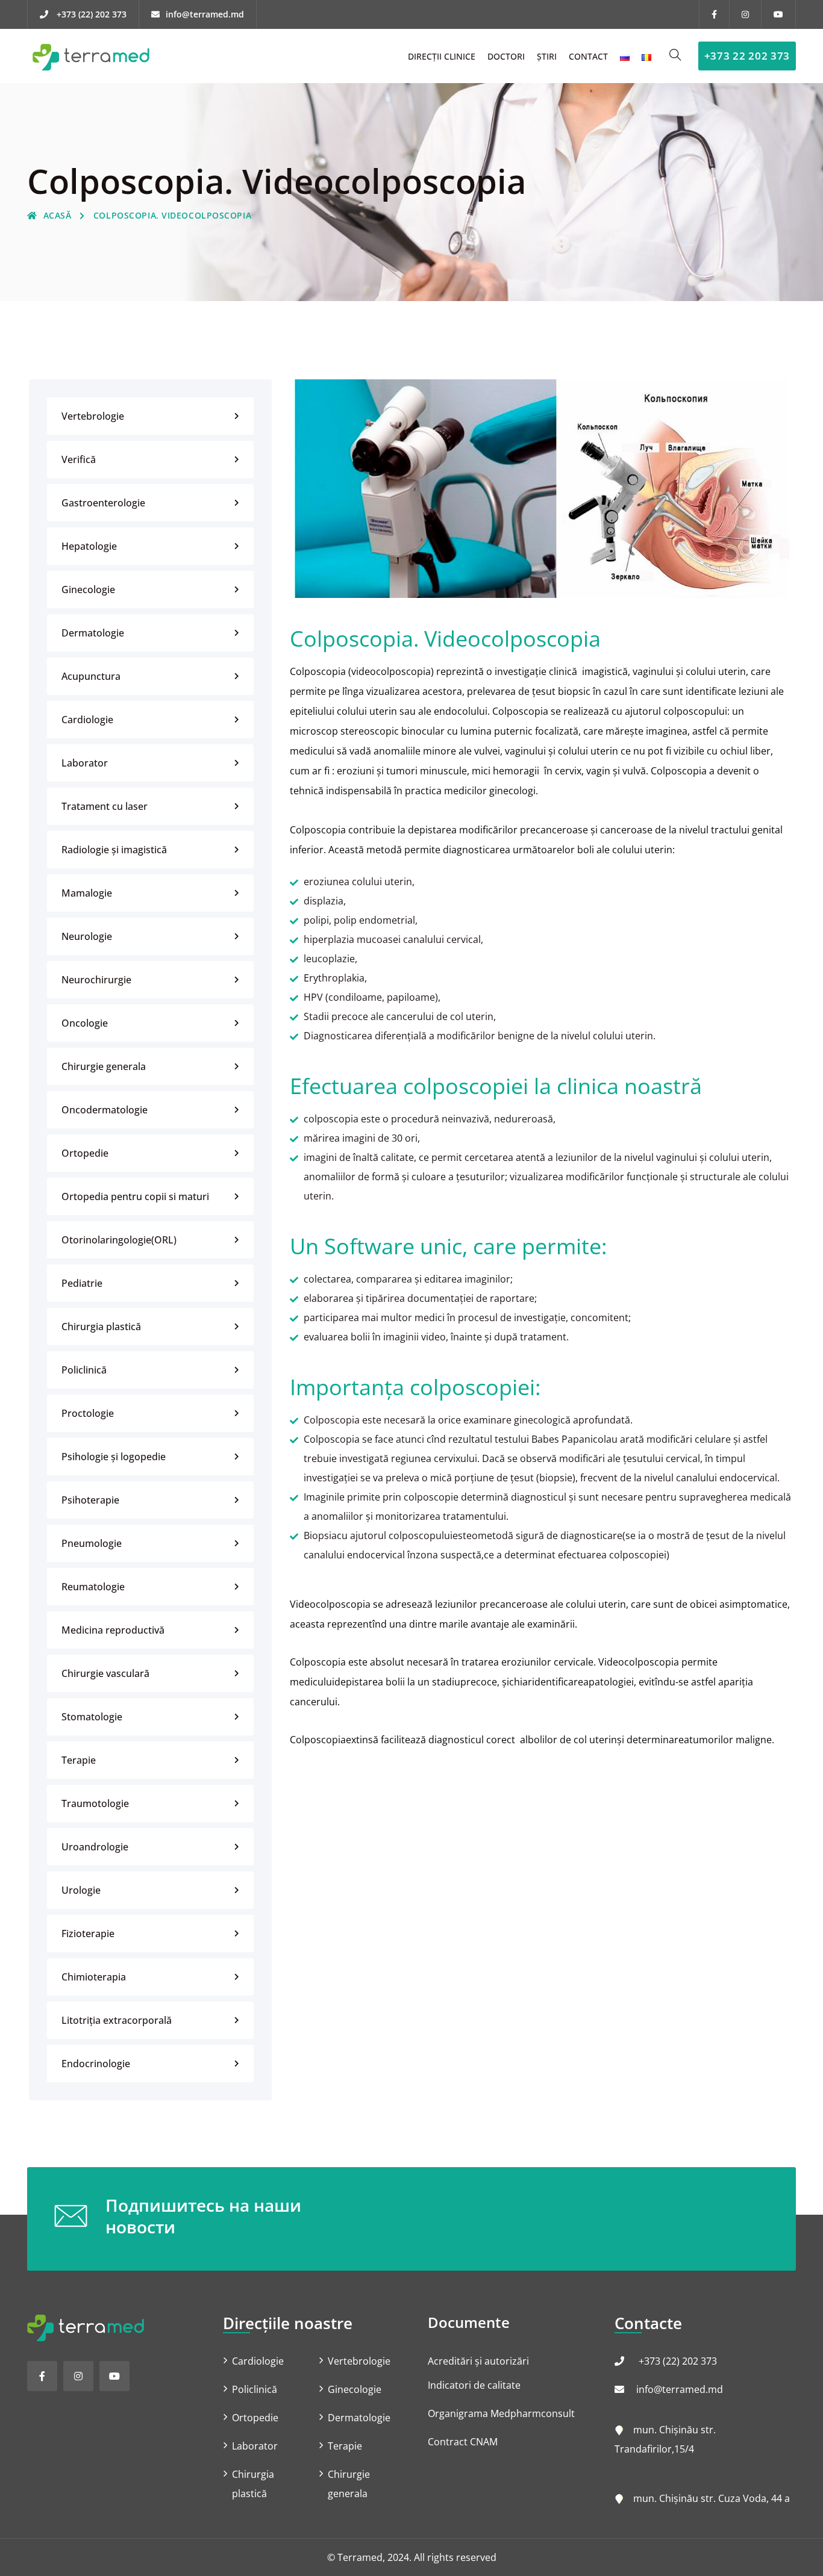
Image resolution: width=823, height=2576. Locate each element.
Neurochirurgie (96, 980)
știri (547, 56)
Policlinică (84, 1370)
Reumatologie (93, 1587)
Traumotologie (95, 1803)
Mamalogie (87, 893)
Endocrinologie (96, 2064)
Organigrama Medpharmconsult (501, 2413)
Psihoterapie (90, 1500)
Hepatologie (89, 546)
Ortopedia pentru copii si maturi (135, 1196)
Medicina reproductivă (113, 1630)
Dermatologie (93, 633)
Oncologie (85, 1023)
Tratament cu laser (105, 806)
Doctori (506, 56)
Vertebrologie (93, 416)
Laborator (85, 763)
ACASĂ (57, 215)
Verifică (79, 459)
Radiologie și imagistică (114, 850)
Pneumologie (92, 1543)
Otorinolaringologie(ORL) (119, 1240)
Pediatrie (82, 1283)
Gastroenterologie (103, 503)
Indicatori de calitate (474, 2385)
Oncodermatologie (105, 1110)
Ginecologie (88, 590)
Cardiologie (87, 720)
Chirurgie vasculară (105, 1673)
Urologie (81, 1890)
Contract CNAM (463, 2442)
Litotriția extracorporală (117, 2020)
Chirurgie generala (104, 1066)
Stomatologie (92, 1717)
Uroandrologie (95, 1847)
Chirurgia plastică (101, 1327)
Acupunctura (91, 676)
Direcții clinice (442, 56)
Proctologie (88, 1413)
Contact (588, 56)
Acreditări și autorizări (478, 2361)
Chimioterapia (94, 1977)
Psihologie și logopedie (114, 1457)
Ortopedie (85, 1153)
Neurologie (87, 936)
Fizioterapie (88, 1934)
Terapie (79, 1760)
